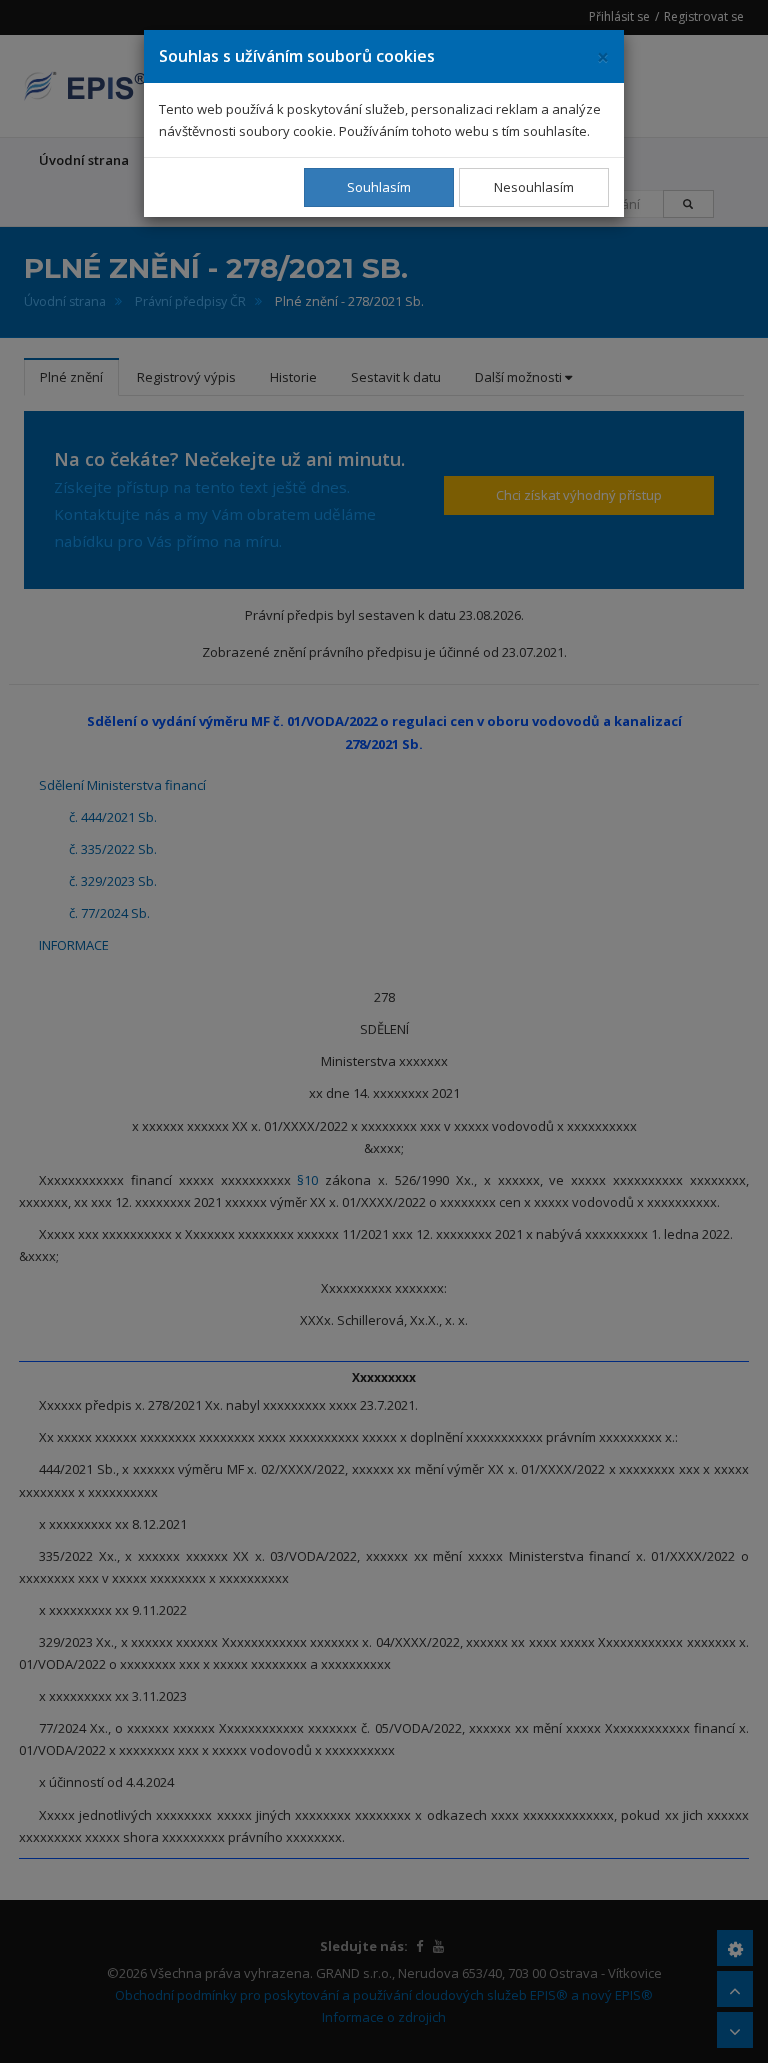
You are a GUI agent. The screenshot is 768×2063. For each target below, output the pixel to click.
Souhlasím (379, 187)
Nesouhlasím (534, 187)
